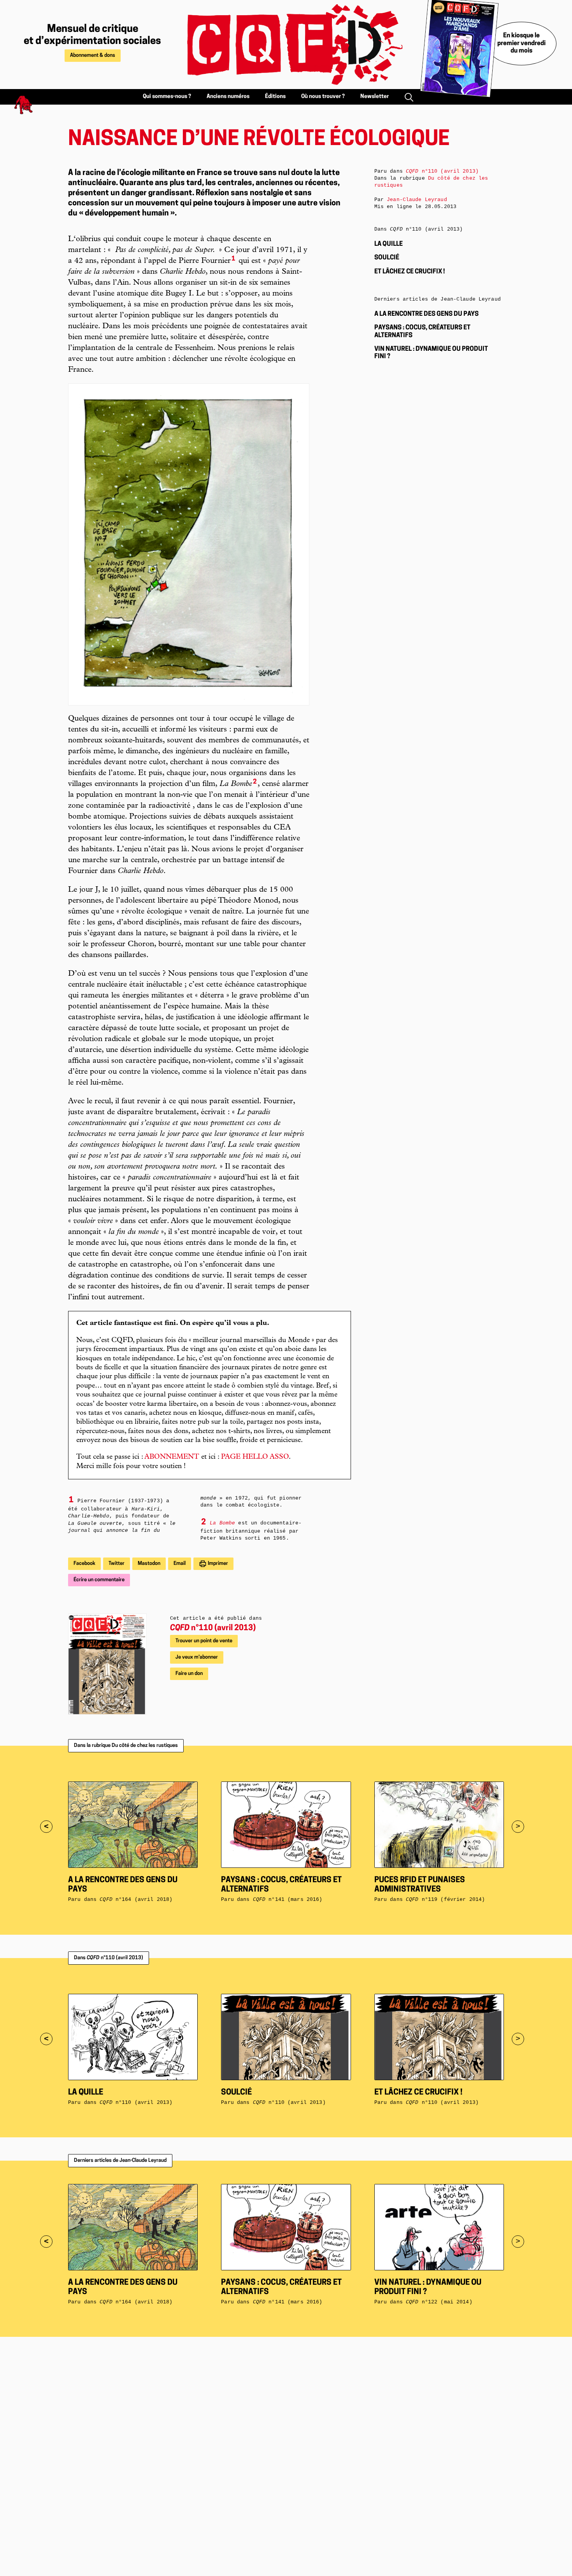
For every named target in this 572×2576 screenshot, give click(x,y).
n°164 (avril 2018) (136, 1900)
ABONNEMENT (172, 1457)
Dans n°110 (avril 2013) (109, 1958)
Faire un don (189, 1674)
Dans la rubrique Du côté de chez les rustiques (126, 1746)
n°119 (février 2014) (445, 1900)
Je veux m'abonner (197, 1657)
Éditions (275, 97)
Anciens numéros (228, 97)
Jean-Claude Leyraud (417, 200)
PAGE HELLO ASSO (255, 1457)
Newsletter (375, 97)
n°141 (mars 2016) (288, 1900)
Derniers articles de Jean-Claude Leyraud (120, 2160)
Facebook (84, 1564)
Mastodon (149, 1564)
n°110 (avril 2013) (213, 1628)
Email (180, 1564)
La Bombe (222, 1523)
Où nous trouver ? (323, 97)
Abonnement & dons (93, 55)
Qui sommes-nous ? (167, 97)
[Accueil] (286, 45)
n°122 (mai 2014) (439, 2302)
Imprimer (217, 1564)
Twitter (117, 1564)
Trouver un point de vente (204, 1641)
